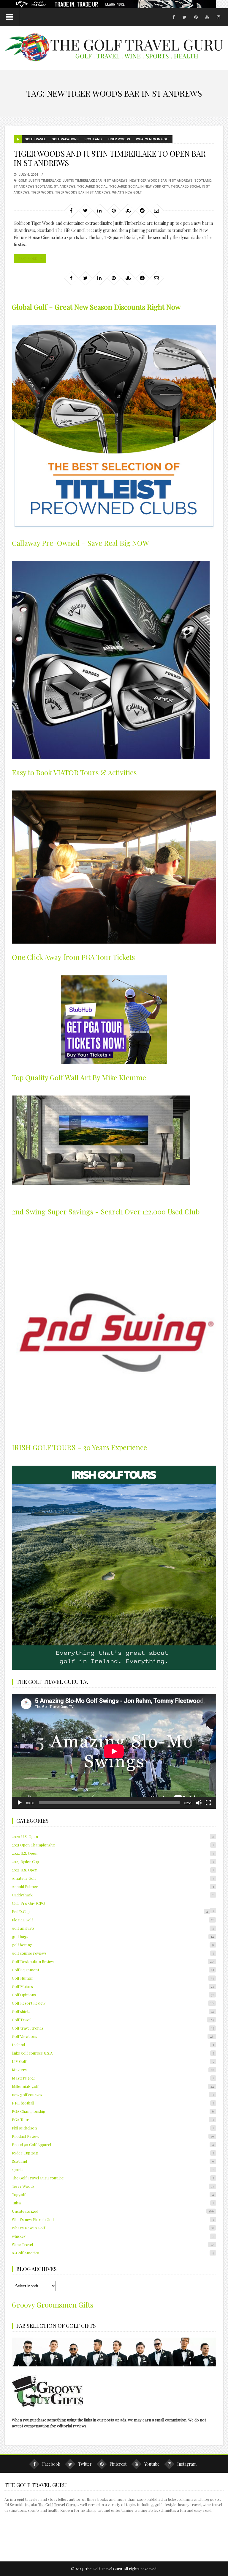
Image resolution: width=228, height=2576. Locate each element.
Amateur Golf (113, 1878)
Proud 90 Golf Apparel (113, 2144)
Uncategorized (113, 2211)
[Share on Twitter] (85, 210)
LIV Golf (113, 2061)
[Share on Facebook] (71, 210)
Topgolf (113, 2194)
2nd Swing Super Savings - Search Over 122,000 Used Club (106, 1211)
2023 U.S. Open (113, 1870)
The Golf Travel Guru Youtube (113, 2178)
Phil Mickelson (113, 2128)
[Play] (20, 1803)
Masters (113, 2070)
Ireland (113, 2045)
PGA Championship (113, 2111)
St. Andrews (65, 187)
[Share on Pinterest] (114, 210)
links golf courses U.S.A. (113, 2053)
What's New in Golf (153, 139)
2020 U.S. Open (113, 1836)
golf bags (113, 1936)
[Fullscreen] (208, 1803)
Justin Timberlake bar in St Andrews (95, 181)
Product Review (113, 2136)
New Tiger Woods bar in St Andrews (161, 181)
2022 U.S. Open (113, 1853)
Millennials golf (113, 2086)
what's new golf (127, 192)
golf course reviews (113, 1953)
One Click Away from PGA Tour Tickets (73, 957)
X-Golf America (113, 2253)
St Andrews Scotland (33, 187)
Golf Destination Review (113, 1961)
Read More (28, 258)
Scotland (93, 139)
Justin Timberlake (44, 181)
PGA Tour (113, 2120)
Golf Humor (113, 1978)
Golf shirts (113, 2011)
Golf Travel (35, 139)
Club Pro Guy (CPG (28, 1903)
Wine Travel (113, 2244)
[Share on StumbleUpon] (128, 210)
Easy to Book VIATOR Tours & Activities (74, 772)
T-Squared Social (92, 187)
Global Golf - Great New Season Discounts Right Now (96, 307)
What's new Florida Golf (113, 2219)
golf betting (113, 1945)
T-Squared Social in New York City (139, 187)
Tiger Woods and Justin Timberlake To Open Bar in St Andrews (110, 158)
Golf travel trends (113, 2028)
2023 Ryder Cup (113, 1861)
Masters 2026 (113, 2078)
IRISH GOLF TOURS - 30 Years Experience (79, 1447)
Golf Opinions (113, 1995)
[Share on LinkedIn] (99, 210)
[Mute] (199, 1803)
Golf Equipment (113, 1970)
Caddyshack (113, 1895)
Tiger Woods (119, 139)
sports (113, 2169)
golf (22, 181)
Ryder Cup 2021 (113, 2153)
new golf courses (113, 2095)
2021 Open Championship (113, 1845)
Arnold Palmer (113, 1886)
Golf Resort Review (113, 2003)
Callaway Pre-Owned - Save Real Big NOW (80, 543)
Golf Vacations (65, 139)
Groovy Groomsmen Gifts (53, 2305)
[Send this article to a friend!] (156, 210)
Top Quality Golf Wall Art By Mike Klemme (79, 1077)
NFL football (113, 2103)
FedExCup (110, 1911)
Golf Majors (113, 1986)
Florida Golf (113, 1920)
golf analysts (113, 1928)
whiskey (113, 2236)
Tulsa (113, 2203)
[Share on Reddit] (142, 210)
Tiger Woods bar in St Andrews (83, 192)
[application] (114, 1751)
